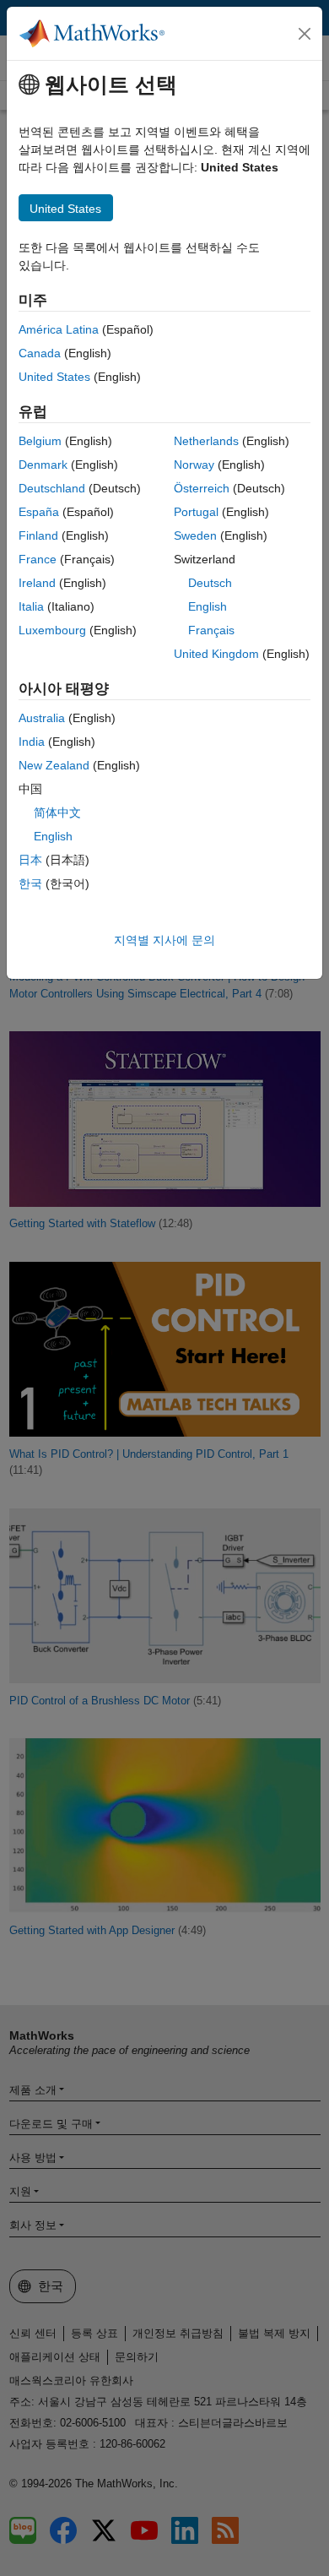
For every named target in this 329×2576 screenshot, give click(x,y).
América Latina (59, 329)
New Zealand (54, 765)
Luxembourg (52, 630)
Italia (31, 606)
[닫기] (305, 34)
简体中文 (57, 812)
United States (54, 377)
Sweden (195, 535)
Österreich (202, 488)
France (38, 559)
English (208, 606)
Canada (40, 353)
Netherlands (206, 441)
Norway (194, 465)
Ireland (37, 583)
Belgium (40, 441)
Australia (42, 718)
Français (211, 630)
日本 (30, 860)
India (32, 742)
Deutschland (52, 488)
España (39, 512)
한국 (30, 883)
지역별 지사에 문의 (164, 940)
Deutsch (210, 583)
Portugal (196, 512)
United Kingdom (216, 654)
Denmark (43, 465)
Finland (38, 535)
